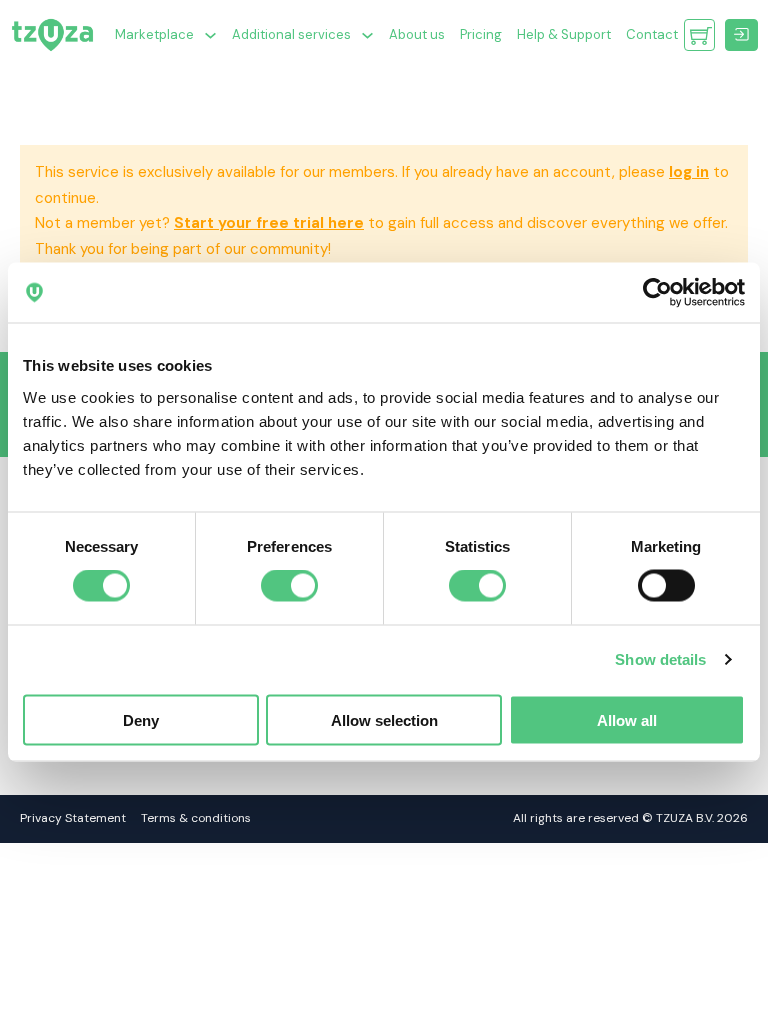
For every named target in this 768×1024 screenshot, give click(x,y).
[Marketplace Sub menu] (210, 35)
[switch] (289, 586)
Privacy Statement (73, 818)
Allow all (627, 719)
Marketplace (154, 34)
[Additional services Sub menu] (367, 35)
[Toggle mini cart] (701, 35)
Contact (652, 34)
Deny (141, 719)
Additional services (291, 34)
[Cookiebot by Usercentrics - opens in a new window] (657, 293)
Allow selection (384, 719)
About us (417, 34)
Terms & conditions (196, 818)
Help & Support (564, 34)
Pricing (481, 34)
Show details (660, 659)
